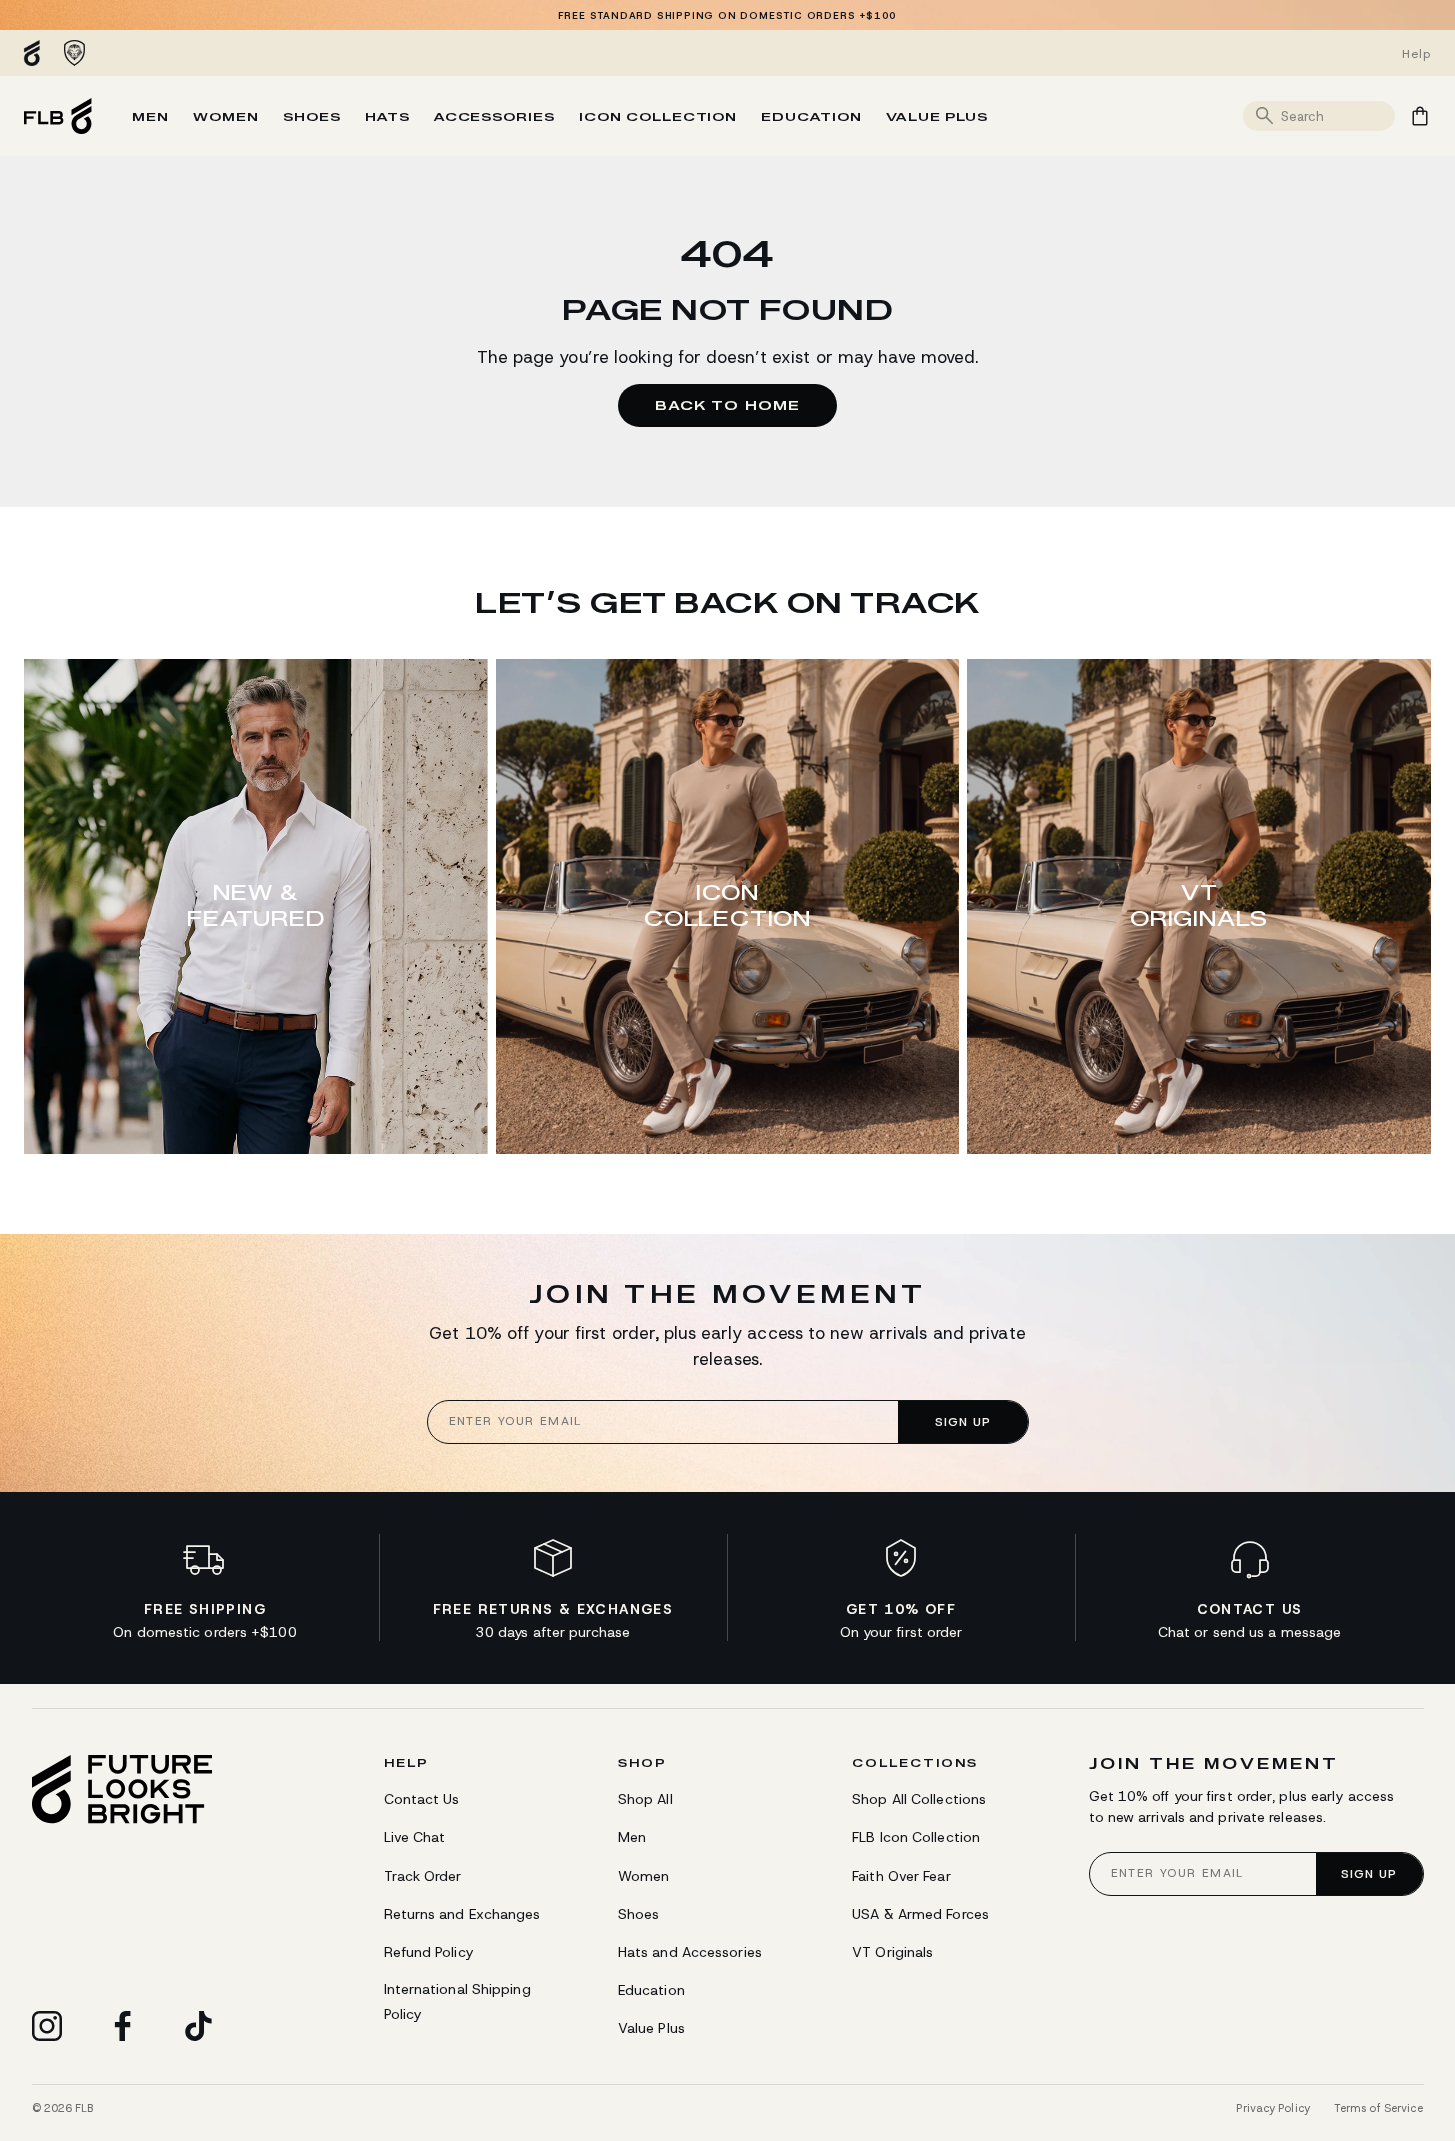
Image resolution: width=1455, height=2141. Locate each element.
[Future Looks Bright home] (122, 1789)
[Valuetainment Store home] (58, 116)
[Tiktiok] (199, 2026)
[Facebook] (123, 2026)
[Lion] (74, 53)
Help (406, 1763)
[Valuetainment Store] (37, 53)
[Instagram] (47, 2026)
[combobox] (1335, 116)
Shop (642, 1763)
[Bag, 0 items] (1420, 116)
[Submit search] (1265, 116)
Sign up (963, 1422)
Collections (915, 1763)
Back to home (727, 405)
